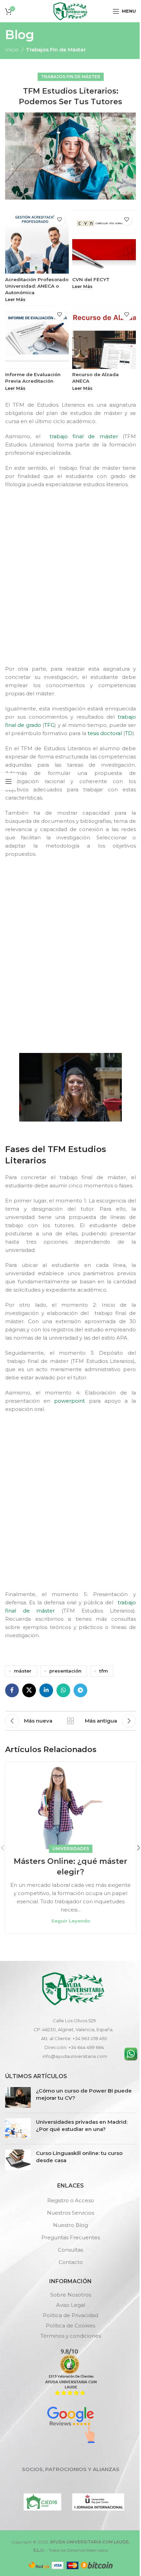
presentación (65, 1671)
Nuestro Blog (70, 2225)
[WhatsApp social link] (63, 1690)
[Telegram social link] (80, 1690)
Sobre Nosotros (71, 2295)
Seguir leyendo (71, 1921)
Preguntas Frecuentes (71, 2237)
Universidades (71, 1849)
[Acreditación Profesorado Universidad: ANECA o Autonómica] (37, 242)
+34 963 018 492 (90, 2038)
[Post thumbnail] (18, 2097)
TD (129, 733)
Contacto (71, 2262)
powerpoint (69, 1401)
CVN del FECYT (91, 279)
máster (23, 1671)
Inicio (12, 50)
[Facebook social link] (12, 1690)
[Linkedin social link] (46, 1690)
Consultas (70, 2250)
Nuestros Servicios (70, 2213)
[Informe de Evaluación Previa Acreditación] (37, 337)
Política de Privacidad (70, 2315)
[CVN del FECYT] (104, 242)
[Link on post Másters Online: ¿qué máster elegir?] (70, 1806)
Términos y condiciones (71, 2336)
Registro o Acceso (71, 2200)
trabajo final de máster (82, 436)
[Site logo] (70, 10)
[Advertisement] (70, 583)
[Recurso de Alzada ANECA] (104, 337)
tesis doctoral (105, 733)
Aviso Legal (71, 2305)
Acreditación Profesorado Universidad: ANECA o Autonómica (37, 286)
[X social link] (29, 1690)
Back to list (70, 1721)
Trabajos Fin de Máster (56, 50)
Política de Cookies (70, 2326)
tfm (104, 1671)
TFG (49, 725)
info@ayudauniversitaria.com (75, 2056)
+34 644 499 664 (86, 2047)
